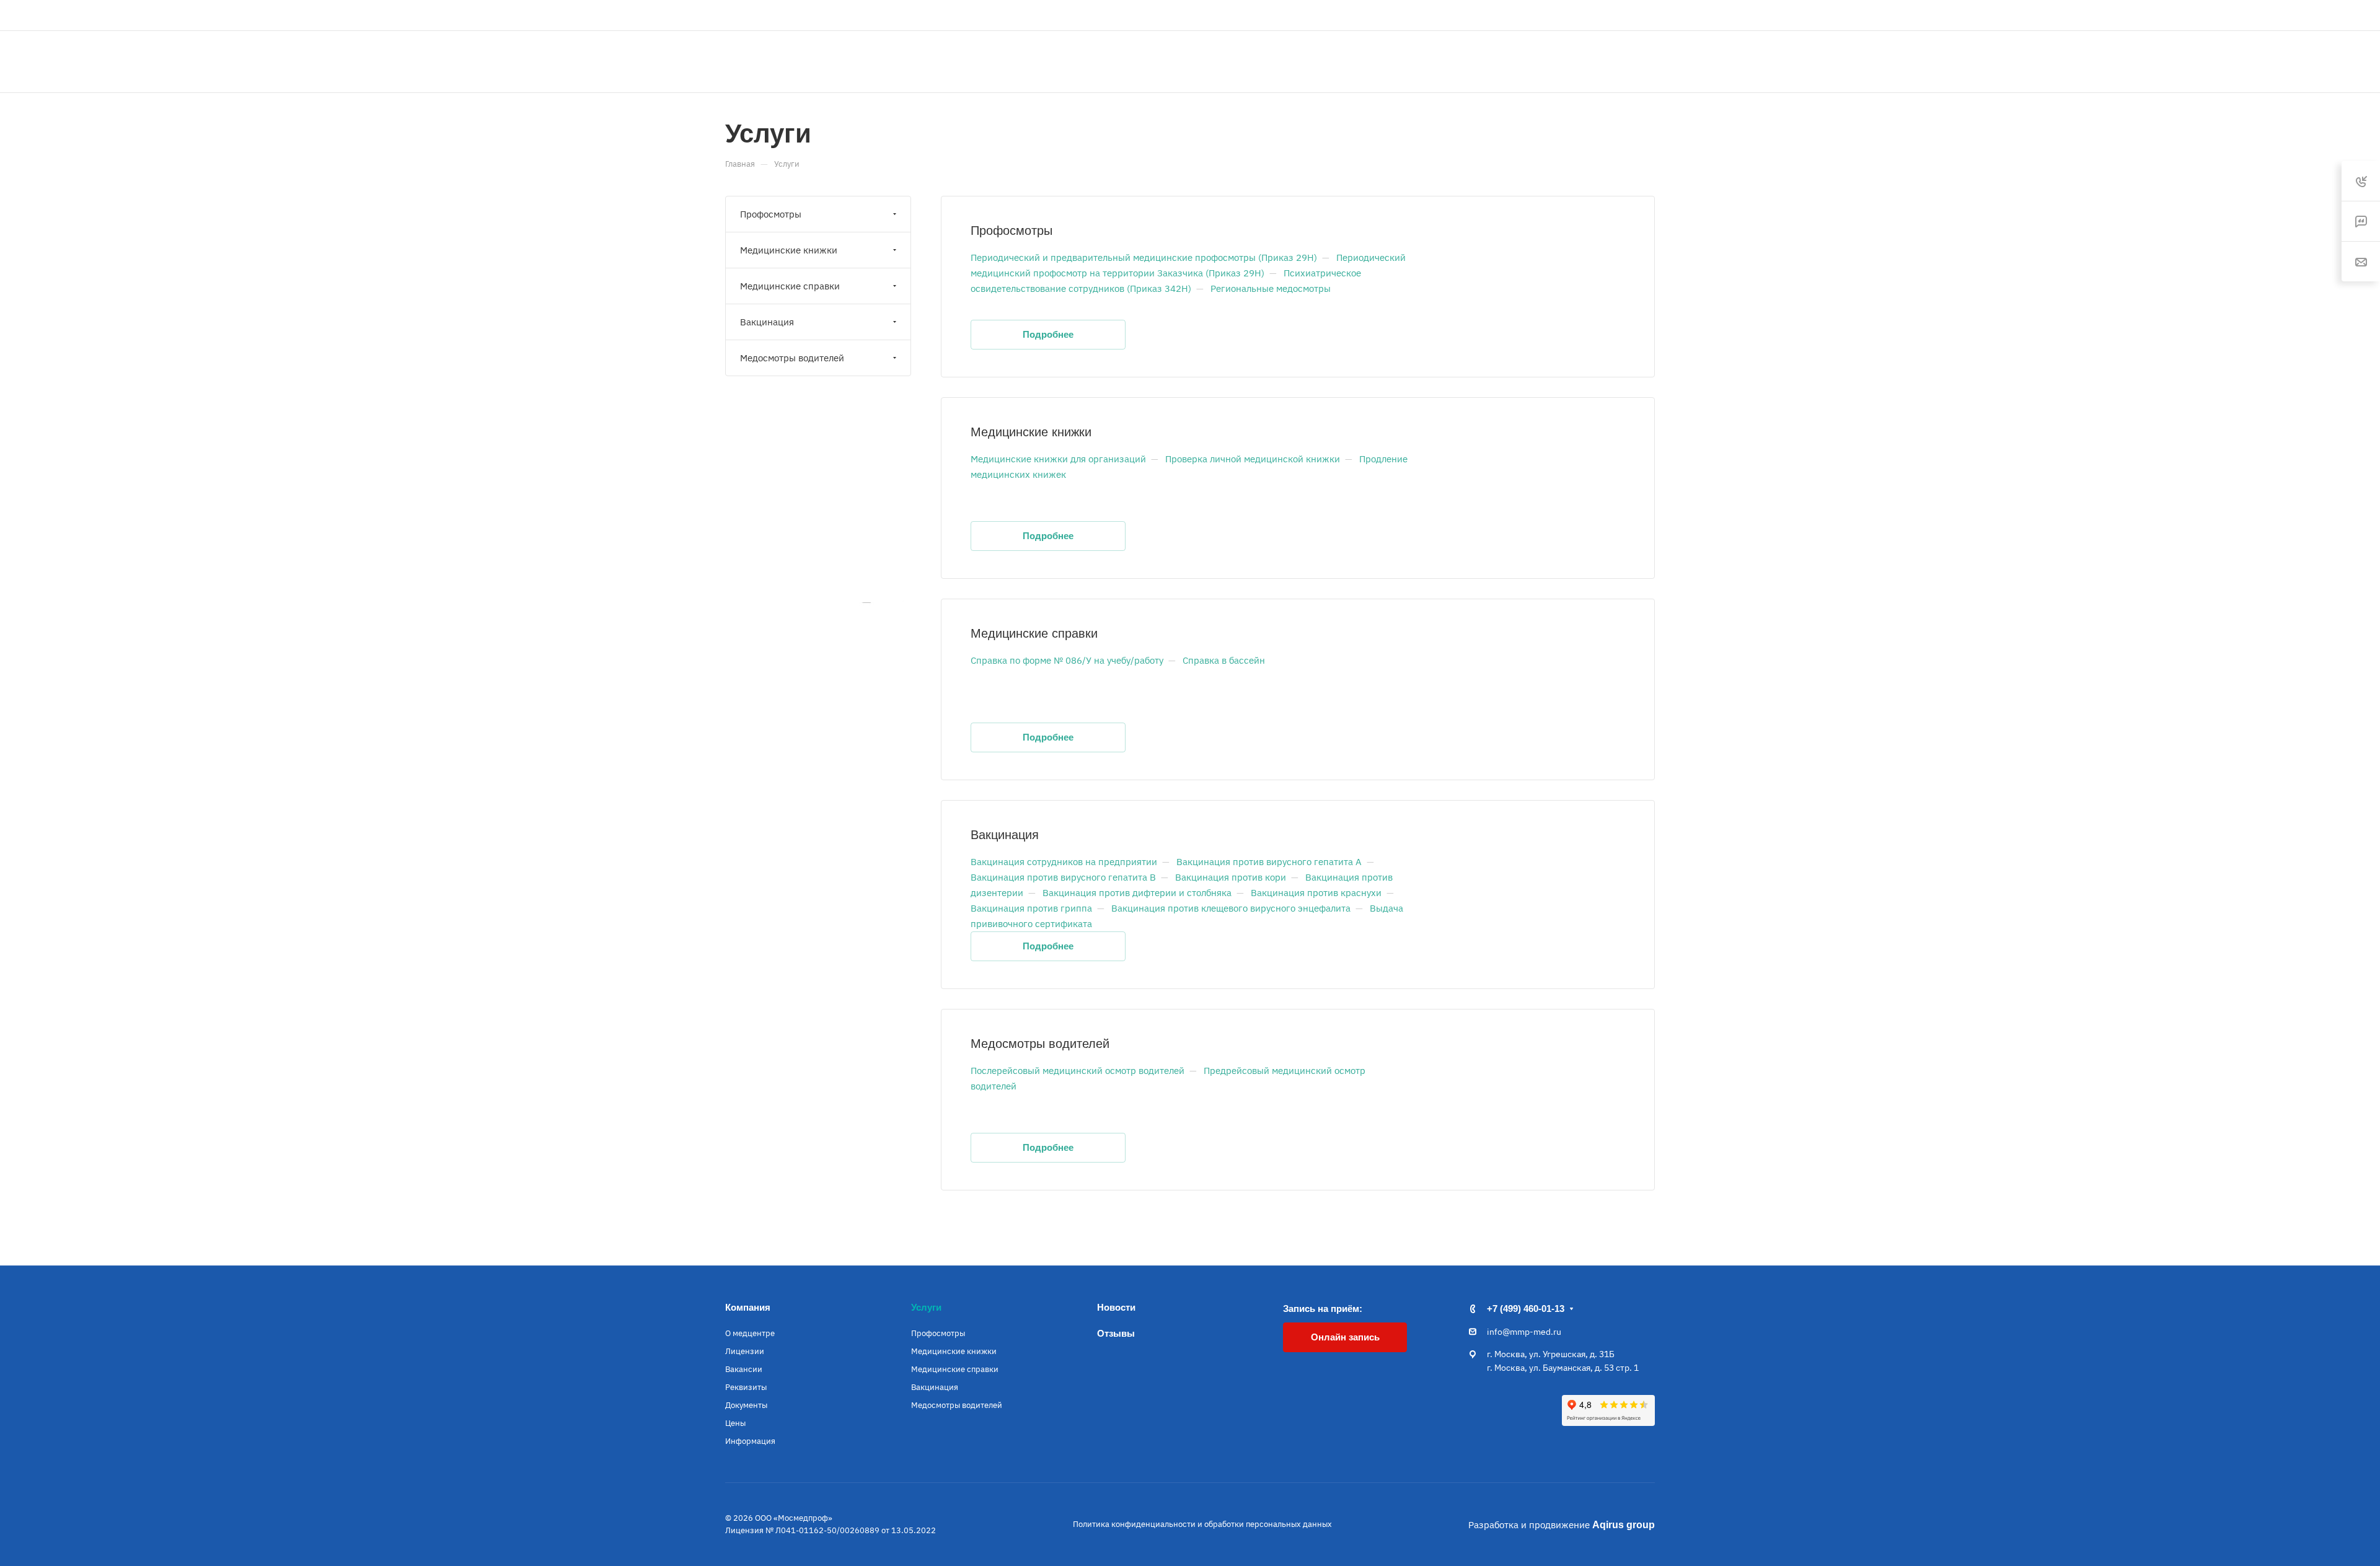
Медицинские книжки (1031, 432)
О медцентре (750, 1333)
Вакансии (744, 1369)
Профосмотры (1011, 231)
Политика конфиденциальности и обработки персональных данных (1202, 1524)
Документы (746, 1405)
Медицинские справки (1034, 633)
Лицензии (745, 1351)
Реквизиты (746, 1387)
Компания (748, 1307)
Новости (1116, 1307)
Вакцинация (1005, 835)
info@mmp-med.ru (1524, 1332)
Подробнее (1048, 334)
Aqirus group (1624, 1525)
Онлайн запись (1609, 61)
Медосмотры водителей (1040, 1044)
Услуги (926, 1307)
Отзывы (1116, 1333)
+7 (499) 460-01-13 (1598, 15)
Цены (735, 1423)
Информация (750, 1441)
